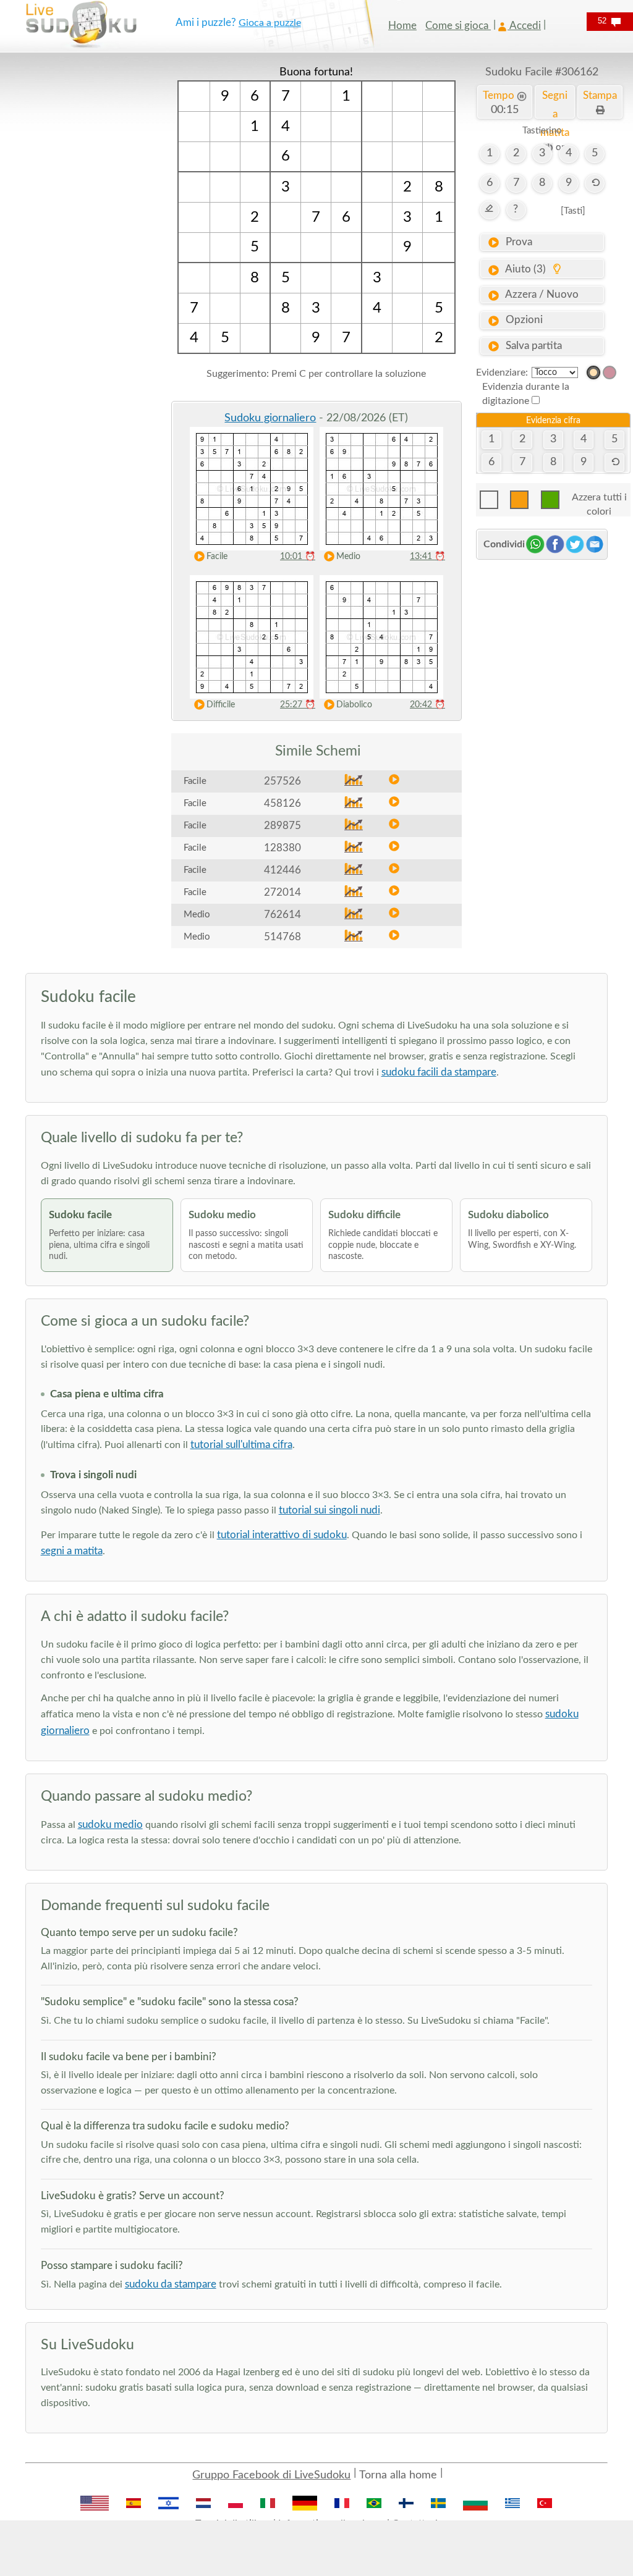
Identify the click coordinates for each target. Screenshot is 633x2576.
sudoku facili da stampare (439, 1072)
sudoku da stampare (171, 2284)
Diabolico (354, 705)
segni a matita (72, 1551)
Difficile (221, 705)
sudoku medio (110, 1825)
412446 (283, 870)
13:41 (427, 557)
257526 (283, 781)
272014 (283, 892)
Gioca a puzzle (270, 23)
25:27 (298, 705)
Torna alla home (398, 2475)
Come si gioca (458, 26)
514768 (283, 937)
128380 (283, 848)
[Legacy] (610, 373)
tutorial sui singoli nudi (329, 1510)
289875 (283, 826)
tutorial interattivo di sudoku (282, 1535)
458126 (283, 803)
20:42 (427, 705)
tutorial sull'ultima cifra (241, 1445)
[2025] (593, 373)
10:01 (298, 557)
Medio (348, 557)
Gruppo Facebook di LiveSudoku (271, 2475)
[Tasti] (573, 211)
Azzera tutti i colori (599, 501)
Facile (217, 557)
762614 (283, 915)
